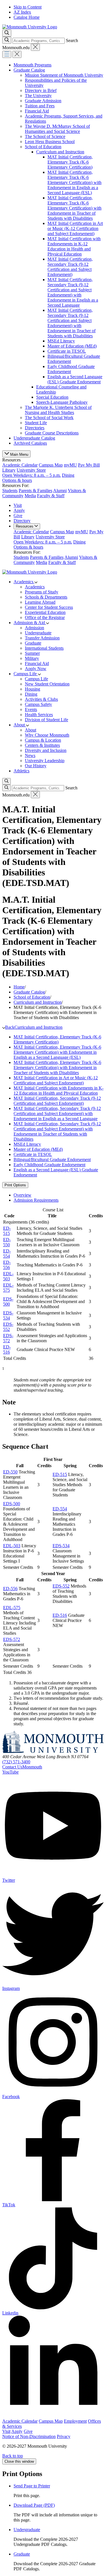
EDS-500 (8, 1301)
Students (10, 491)
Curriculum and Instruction (60, 152)
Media (30, 496)
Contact (22, 1767)
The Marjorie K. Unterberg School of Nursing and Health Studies (58, 410)
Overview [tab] (22, 1195)
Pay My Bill (89, 465)
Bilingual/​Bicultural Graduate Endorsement (52, 1160)
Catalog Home (27, 17)
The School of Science (45, 136)
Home (19, 987)
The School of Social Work (49, 418)
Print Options (15, 1185)
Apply (19, 510)
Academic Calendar (20, 465)
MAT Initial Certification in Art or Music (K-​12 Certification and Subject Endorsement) (75, 228)
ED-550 (7, 1242)
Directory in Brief (41, 90)
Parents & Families (35, 491)
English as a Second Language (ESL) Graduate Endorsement (75, 379)
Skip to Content (28, 7)
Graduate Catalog (29, 70)
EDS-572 (8, 1338)
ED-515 (7, 1231)
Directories (35, 428)
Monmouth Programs (33, 65)
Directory (22, 521)
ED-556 (7, 1265)
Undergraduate (27, 2530)
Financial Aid (37, 111)
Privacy (64, 2436)
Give (18, 516)
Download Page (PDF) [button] (34, 2505)
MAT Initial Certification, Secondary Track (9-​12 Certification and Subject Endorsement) (70, 267)
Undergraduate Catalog (34, 438)
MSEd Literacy (61, 341)
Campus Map (51, 465)
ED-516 (7, 1349)
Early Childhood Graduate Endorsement (49, 1165)
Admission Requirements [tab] (36, 1200)
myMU (70, 465)
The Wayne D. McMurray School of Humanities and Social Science (57, 129)
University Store (32, 473)
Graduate (22, 2554)
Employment (75, 2421)
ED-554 (7, 1253)
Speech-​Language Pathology (62, 402)
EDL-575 (8, 1288)
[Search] (7, 40)
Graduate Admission (43, 101)
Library (9, 470)
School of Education (43, 147)
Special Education (52, 397)
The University (38, 96)
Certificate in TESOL (67, 351)
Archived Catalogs (30, 443)
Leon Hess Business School (50, 142)
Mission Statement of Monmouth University (64, 75)
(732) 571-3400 (16, 1762)
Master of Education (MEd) (72, 346)
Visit (18, 505)
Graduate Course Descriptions (52, 433)
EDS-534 (8, 1315)
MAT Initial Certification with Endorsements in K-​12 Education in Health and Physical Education (74, 246)
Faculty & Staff (51, 496)
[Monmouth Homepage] (30, 27)
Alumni (60, 491)
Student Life (36, 423)
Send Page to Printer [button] (32, 2486)
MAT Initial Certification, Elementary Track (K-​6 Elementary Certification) (70, 162)
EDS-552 (8, 1327)
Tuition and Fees (40, 106)
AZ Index (22, 12)
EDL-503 (8, 1276)
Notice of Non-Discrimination (29, 2436)
